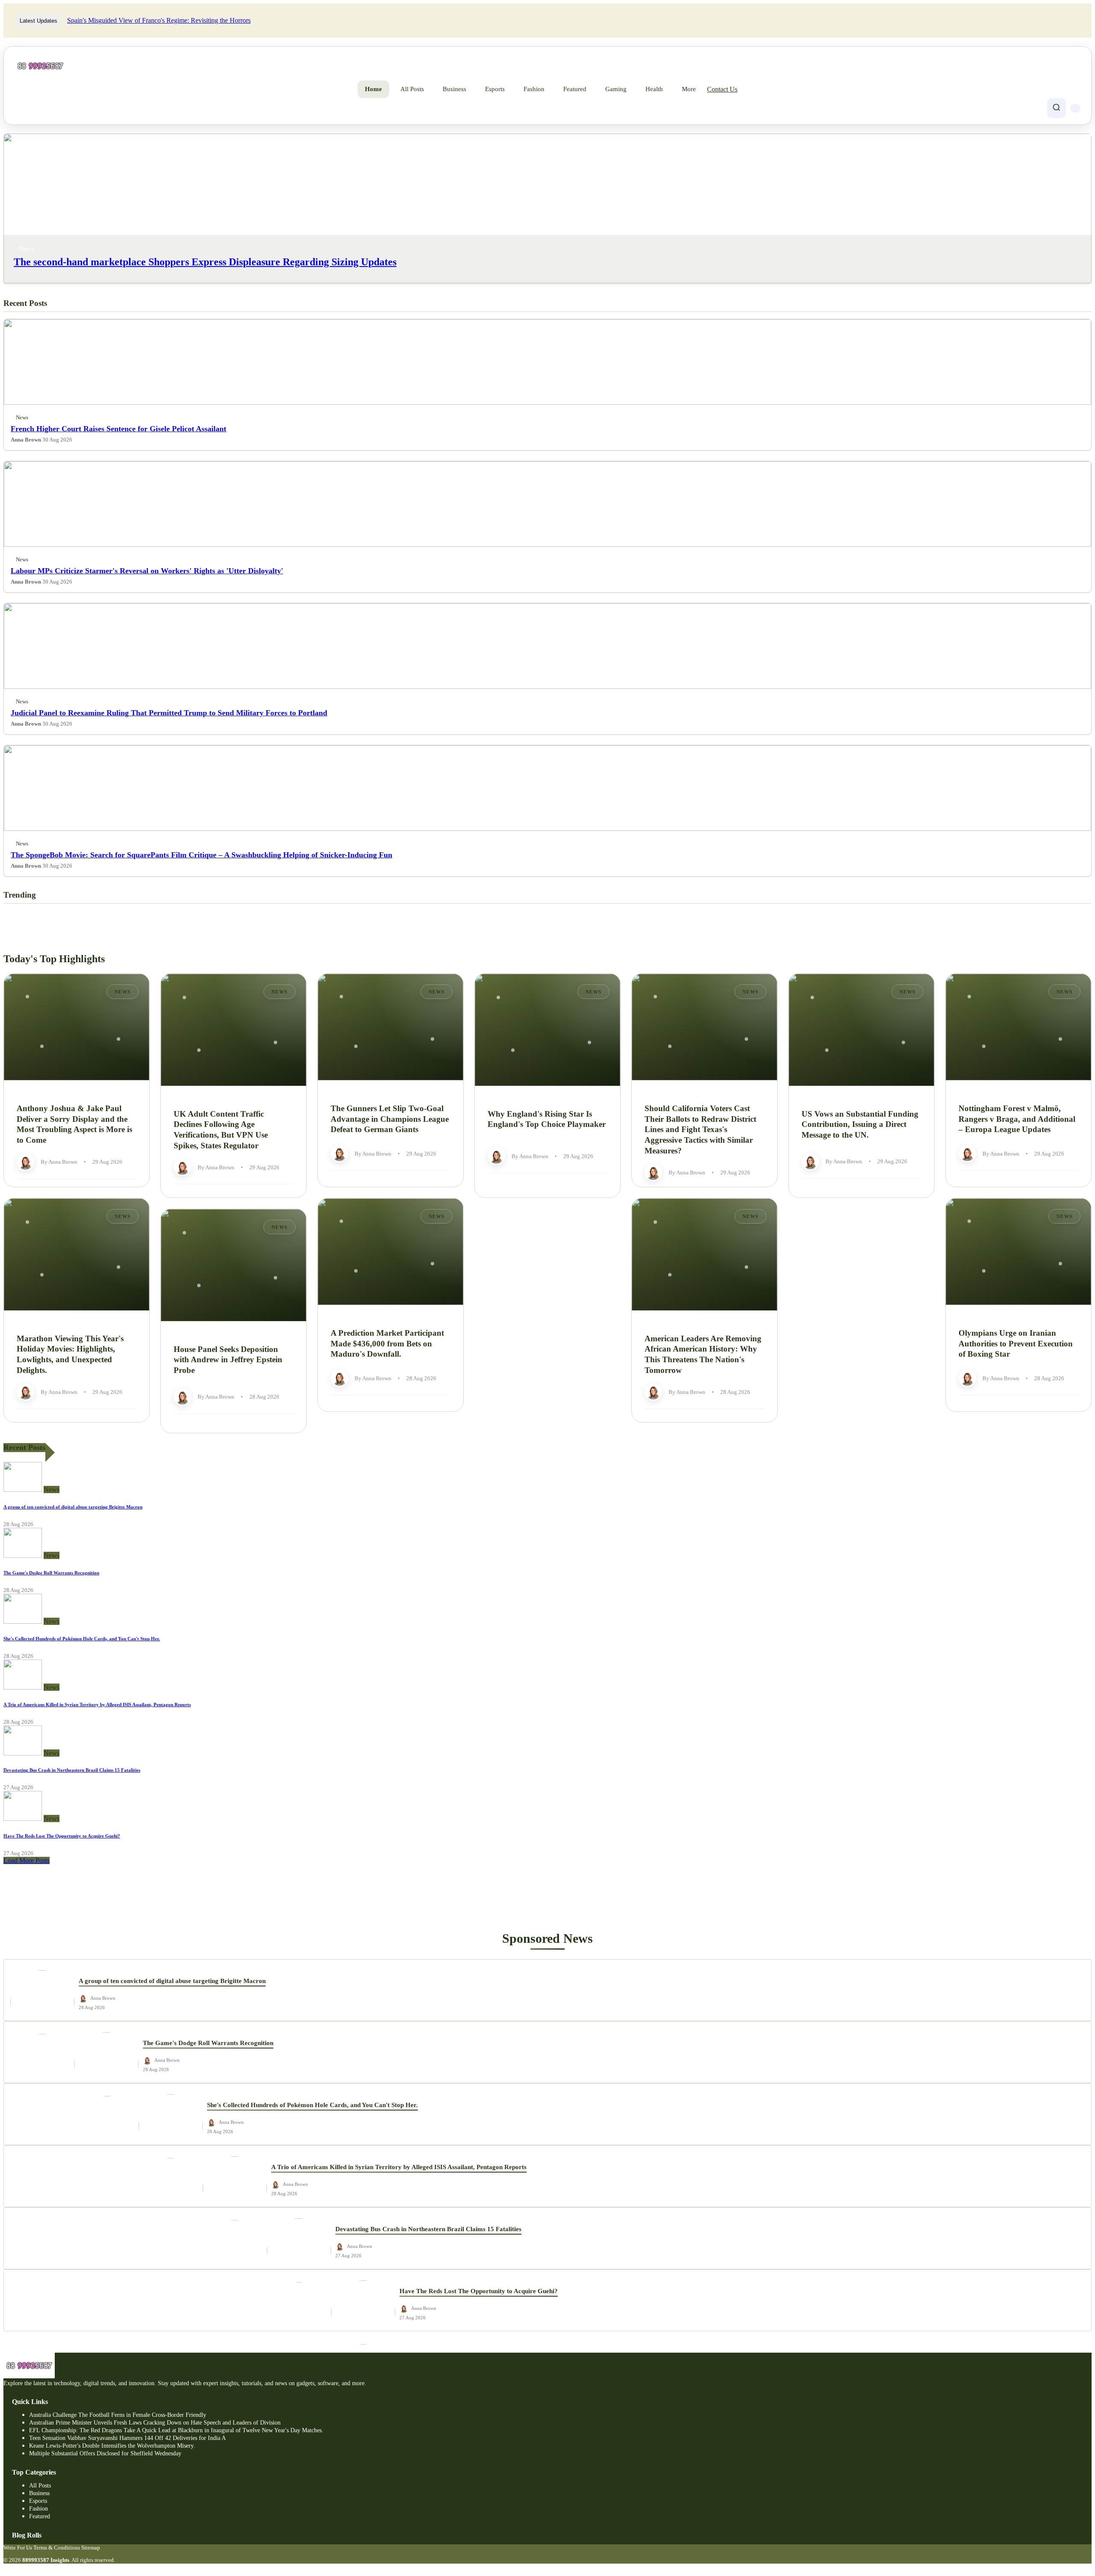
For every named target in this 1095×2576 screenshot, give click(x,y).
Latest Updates (38, 21)
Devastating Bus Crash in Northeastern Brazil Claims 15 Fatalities (72, 1770)
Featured (575, 89)
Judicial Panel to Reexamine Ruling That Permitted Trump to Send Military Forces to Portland (169, 713)
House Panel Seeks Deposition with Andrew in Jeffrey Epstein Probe (228, 1359)
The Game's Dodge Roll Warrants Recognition (51, 1573)
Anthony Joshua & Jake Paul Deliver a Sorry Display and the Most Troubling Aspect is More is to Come (74, 1124)
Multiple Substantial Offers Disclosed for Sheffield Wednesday (105, 2453)
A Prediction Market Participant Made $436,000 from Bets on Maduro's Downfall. (387, 1343)
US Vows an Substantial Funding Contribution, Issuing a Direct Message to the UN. (860, 1124)
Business (454, 89)
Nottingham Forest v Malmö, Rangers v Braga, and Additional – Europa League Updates (1017, 1119)
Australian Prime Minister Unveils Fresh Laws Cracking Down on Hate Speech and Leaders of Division (155, 2423)
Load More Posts (27, 1860)
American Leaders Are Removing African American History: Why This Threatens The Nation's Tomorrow (703, 1354)
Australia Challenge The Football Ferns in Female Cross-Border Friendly (118, 2415)
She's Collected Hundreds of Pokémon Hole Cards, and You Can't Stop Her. (82, 1639)
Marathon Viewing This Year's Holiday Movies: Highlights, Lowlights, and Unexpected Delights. (70, 1354)
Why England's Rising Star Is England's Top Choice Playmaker (547, 1119)
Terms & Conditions (57, 2548)
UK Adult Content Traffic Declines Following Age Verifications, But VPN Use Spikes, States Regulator (221, 1129)
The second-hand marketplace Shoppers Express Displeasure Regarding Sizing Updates (205, 262)
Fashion (534, 89)
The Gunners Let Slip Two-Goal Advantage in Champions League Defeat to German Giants (390, 1119)
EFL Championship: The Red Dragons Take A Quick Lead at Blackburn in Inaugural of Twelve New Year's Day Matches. (176, 2430)
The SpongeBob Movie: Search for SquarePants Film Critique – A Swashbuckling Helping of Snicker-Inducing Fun (201, 855)
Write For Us (18, 2548)
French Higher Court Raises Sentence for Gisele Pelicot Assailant (118, 429)
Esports (495, 89)
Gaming (616, 89)
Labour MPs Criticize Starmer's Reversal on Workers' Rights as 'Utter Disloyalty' (147, 571)
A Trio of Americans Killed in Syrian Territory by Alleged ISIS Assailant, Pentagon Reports (97, 1704)
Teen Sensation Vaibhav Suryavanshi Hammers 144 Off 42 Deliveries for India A (127, 2438)
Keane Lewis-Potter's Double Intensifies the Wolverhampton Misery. (112, 2446)
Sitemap (91, 2548)
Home (373, 89)
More (689, 89)
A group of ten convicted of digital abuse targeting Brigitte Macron (73, 1507)
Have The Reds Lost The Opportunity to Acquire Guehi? (62, 1836)
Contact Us (722, 89)
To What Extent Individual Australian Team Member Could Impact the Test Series (178, 20)
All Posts (412, 89)
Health (654, 89)
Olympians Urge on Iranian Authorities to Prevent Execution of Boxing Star (1016, 1343)
